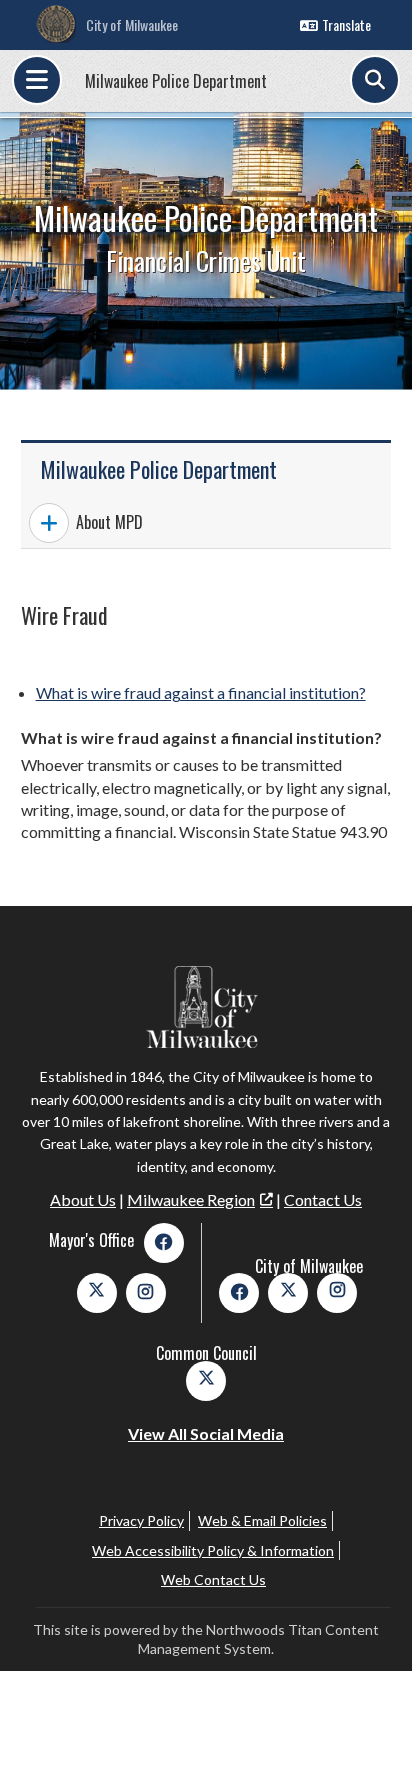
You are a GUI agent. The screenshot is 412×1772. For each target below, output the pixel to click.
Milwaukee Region (191, 1199)
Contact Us (323, 1199)
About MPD (109, 522)
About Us (83, 1199)
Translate (346, 24)
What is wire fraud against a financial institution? (201, 692)
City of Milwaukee (132, 24)
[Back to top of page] (370, 1725)
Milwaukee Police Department (176, 81)
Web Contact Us (213, 1579)
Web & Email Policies (262, 1520)
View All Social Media (206, 1433)
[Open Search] (375, 80)
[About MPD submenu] (49, 523)
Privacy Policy (141, 1520)
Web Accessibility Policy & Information (213, 1550)
